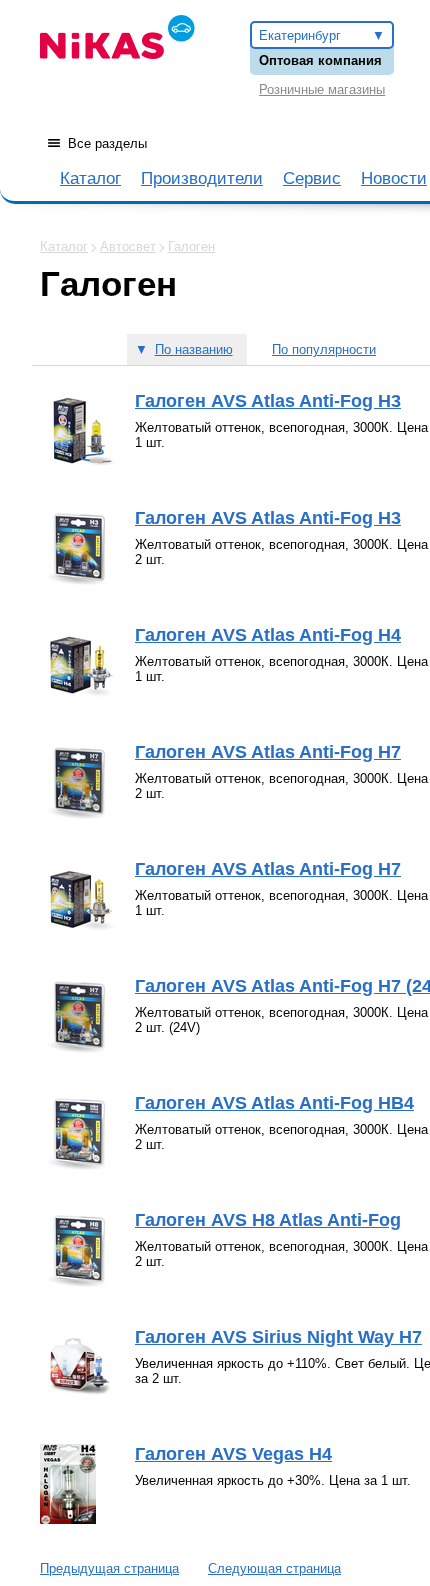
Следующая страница (274, 1568)
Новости (394, 178)
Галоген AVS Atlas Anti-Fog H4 (268, 635)
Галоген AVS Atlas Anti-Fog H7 (268, 752)
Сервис (312, 178)
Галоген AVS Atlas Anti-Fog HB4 (274, 1103)
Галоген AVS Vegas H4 (233, 1454)
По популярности (324, 349)
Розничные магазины (322, 89)
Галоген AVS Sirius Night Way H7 (278, 1337)
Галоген (191, 246)
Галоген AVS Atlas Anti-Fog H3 (268, 401)
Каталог (90, 178)
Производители (202, 178)
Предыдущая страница (109, 1568)
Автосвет (128, 246)
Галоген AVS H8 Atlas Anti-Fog (268, 1220)
